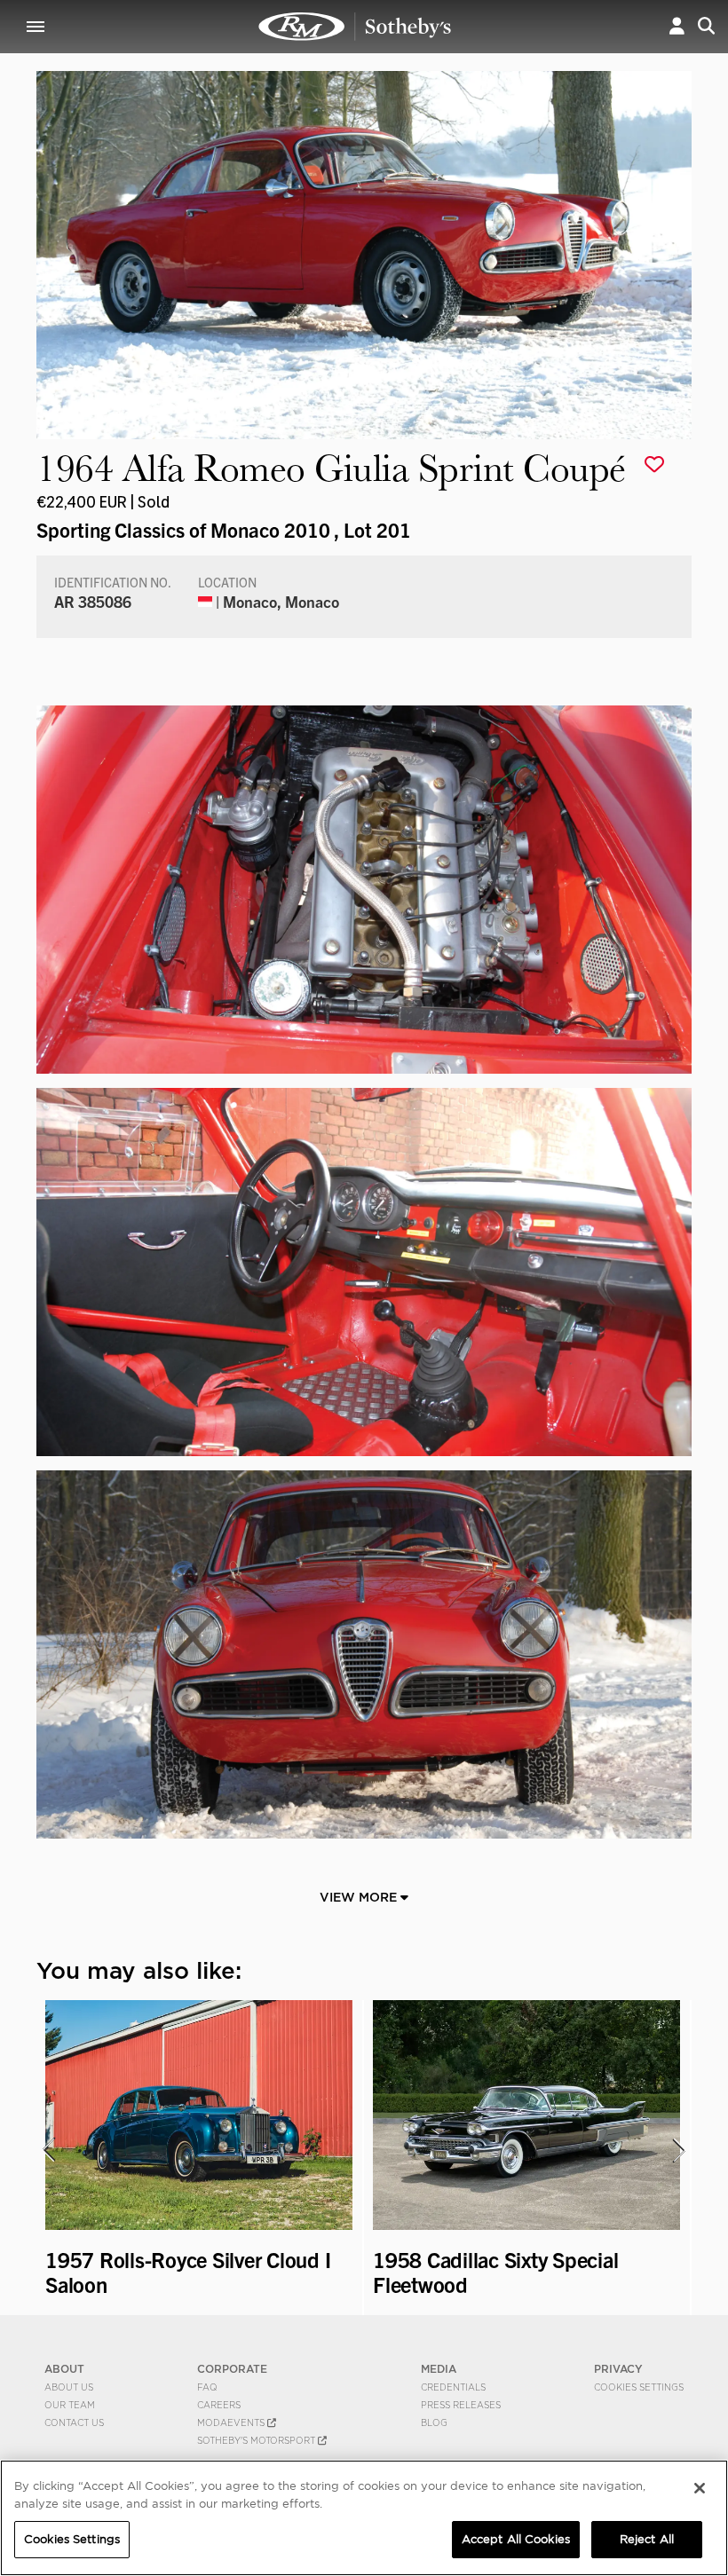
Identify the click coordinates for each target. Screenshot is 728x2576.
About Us (69, 2387)
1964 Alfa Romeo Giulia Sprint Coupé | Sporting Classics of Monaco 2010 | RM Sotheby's (355, 27)
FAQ (207, 2387)
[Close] (700, 2488)
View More (360, 1897)
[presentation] (48, 2150)
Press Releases (461, 2405)
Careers (219, 2405)
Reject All (647, 2539)
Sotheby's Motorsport (257, 2440)
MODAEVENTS (232, 2422)
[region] (364, 2518)
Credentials (453, 2387)
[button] (677, 26)
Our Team (70, 2405)
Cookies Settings (639, 2387)
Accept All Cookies (516, 2539)
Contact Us (74, 2422)
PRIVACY (618, 2369)
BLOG (434, 2422)
